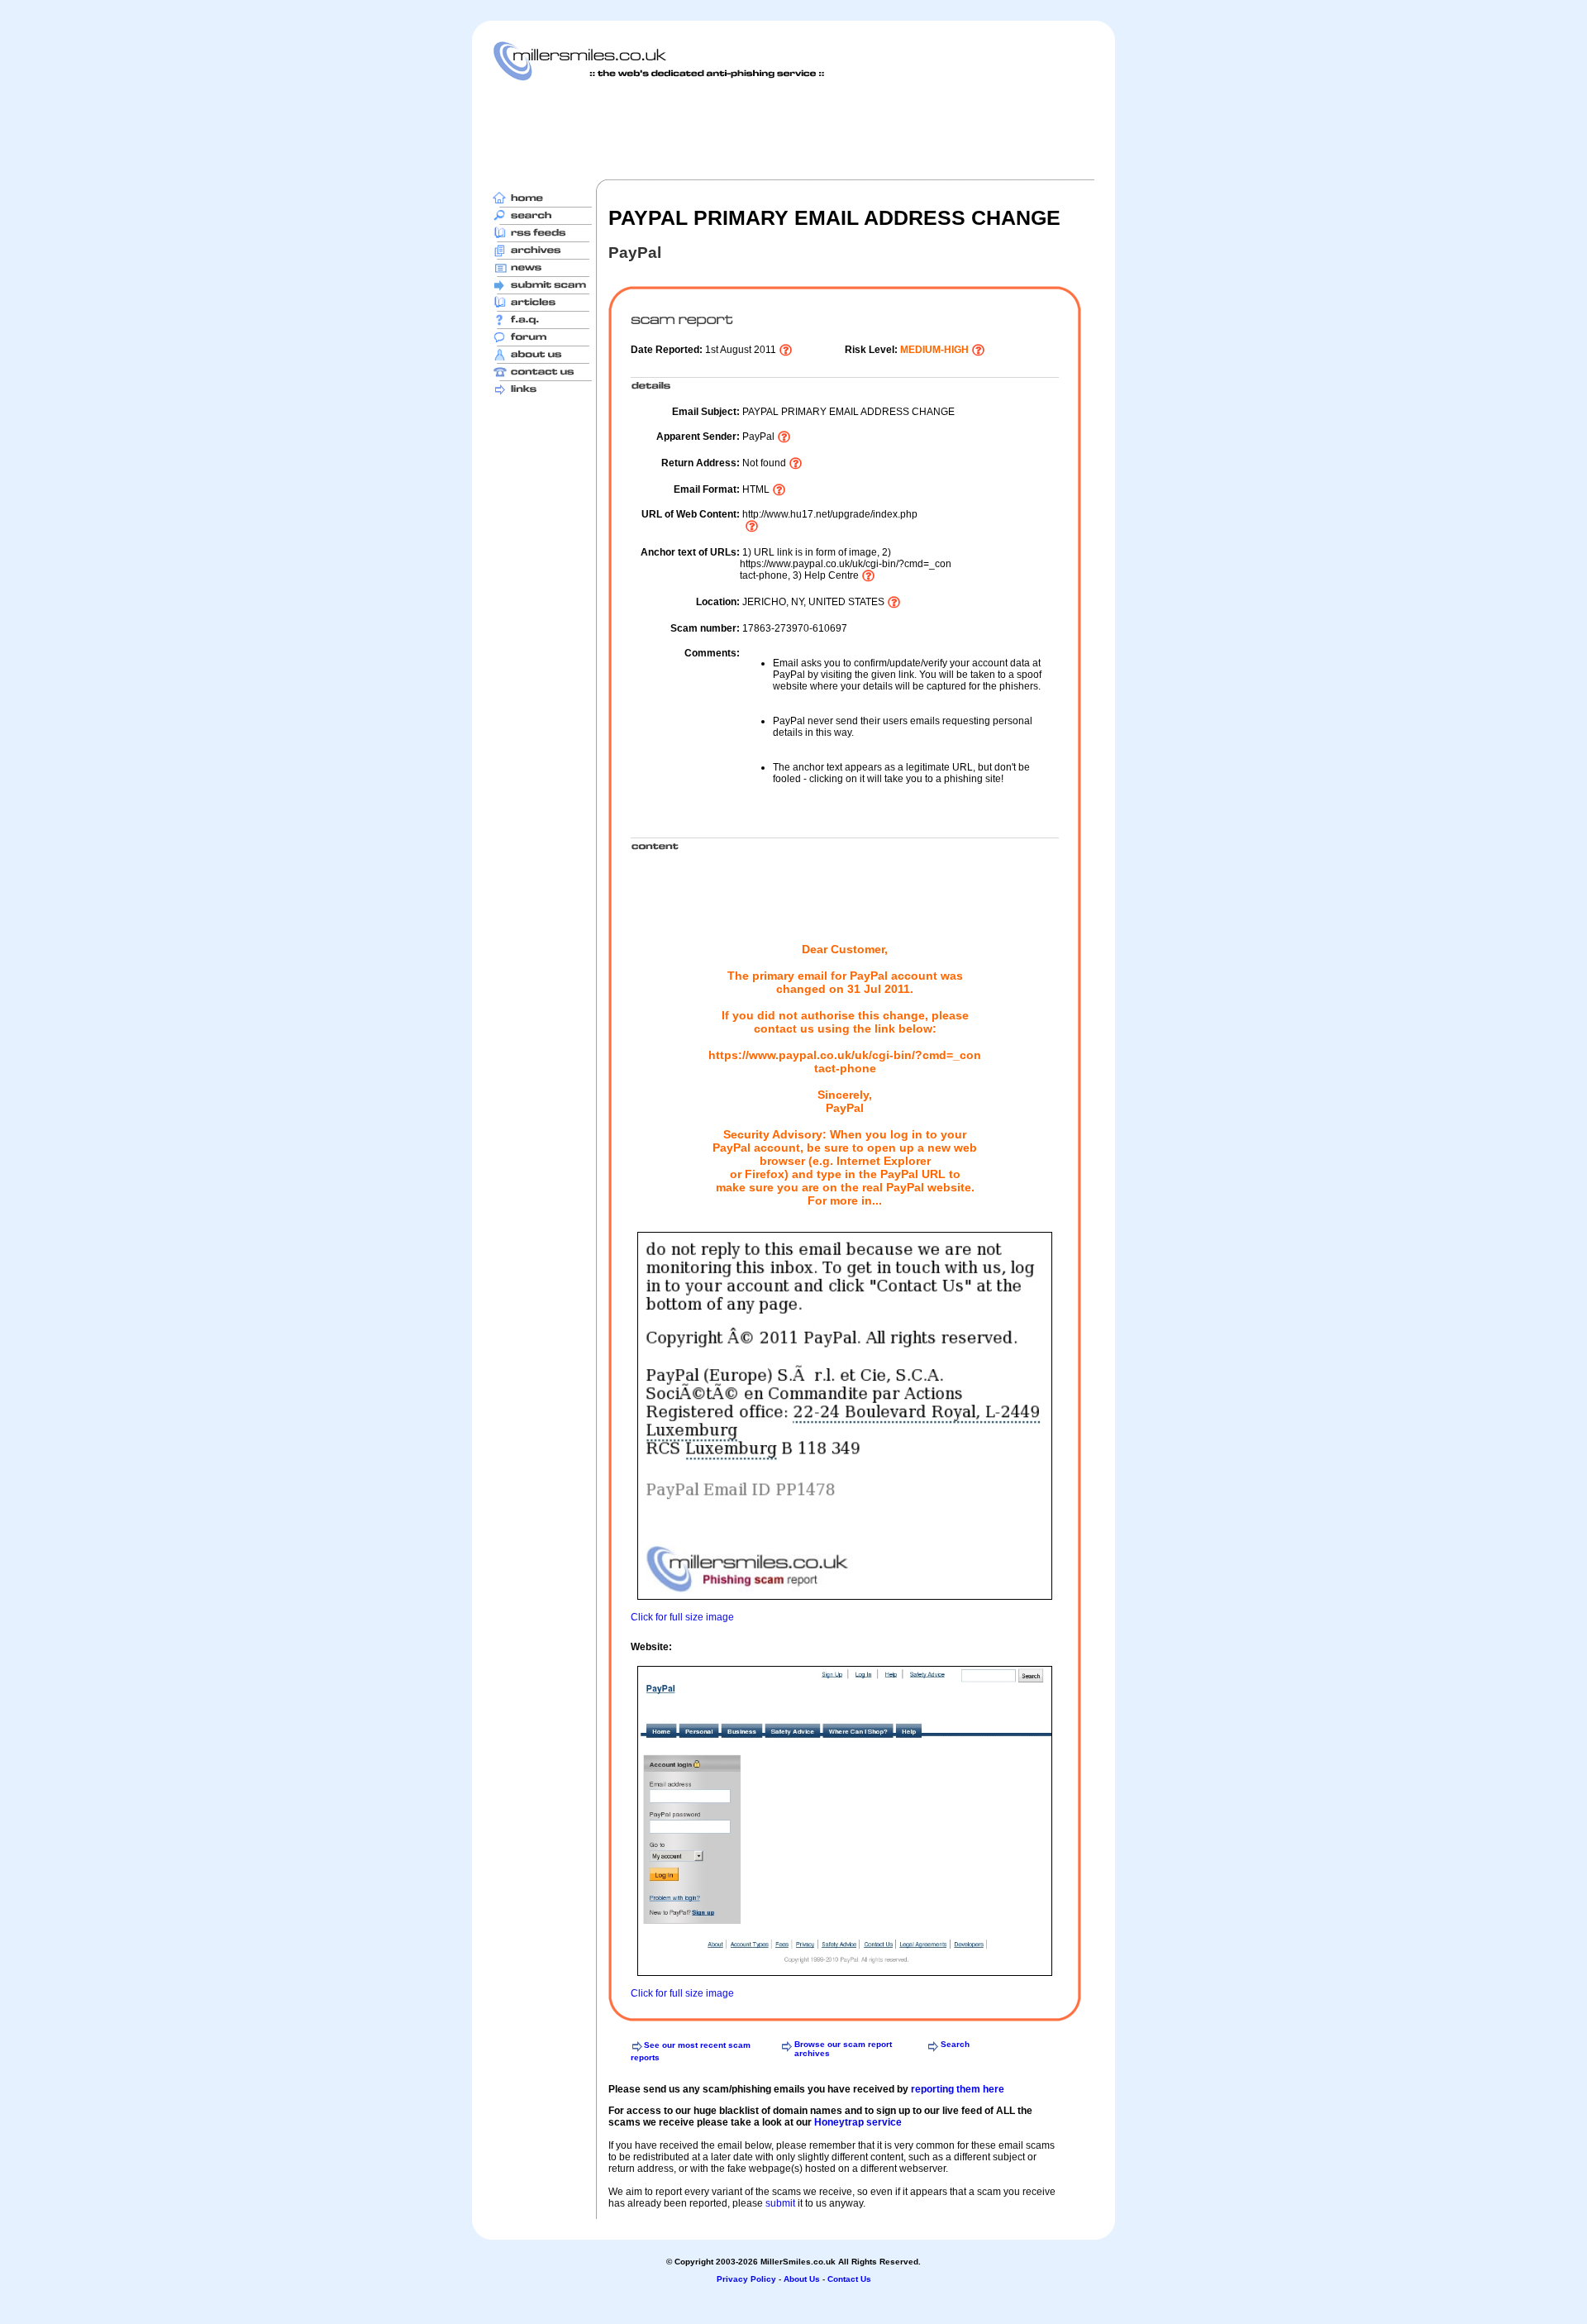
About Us (802, 2279)
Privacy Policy (746, 2279)
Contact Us (849, 2279)
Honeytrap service (858, 2122)
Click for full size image (682, 1617)
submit (780, 2203)
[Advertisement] (793, 130)
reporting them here (958, 2089)
